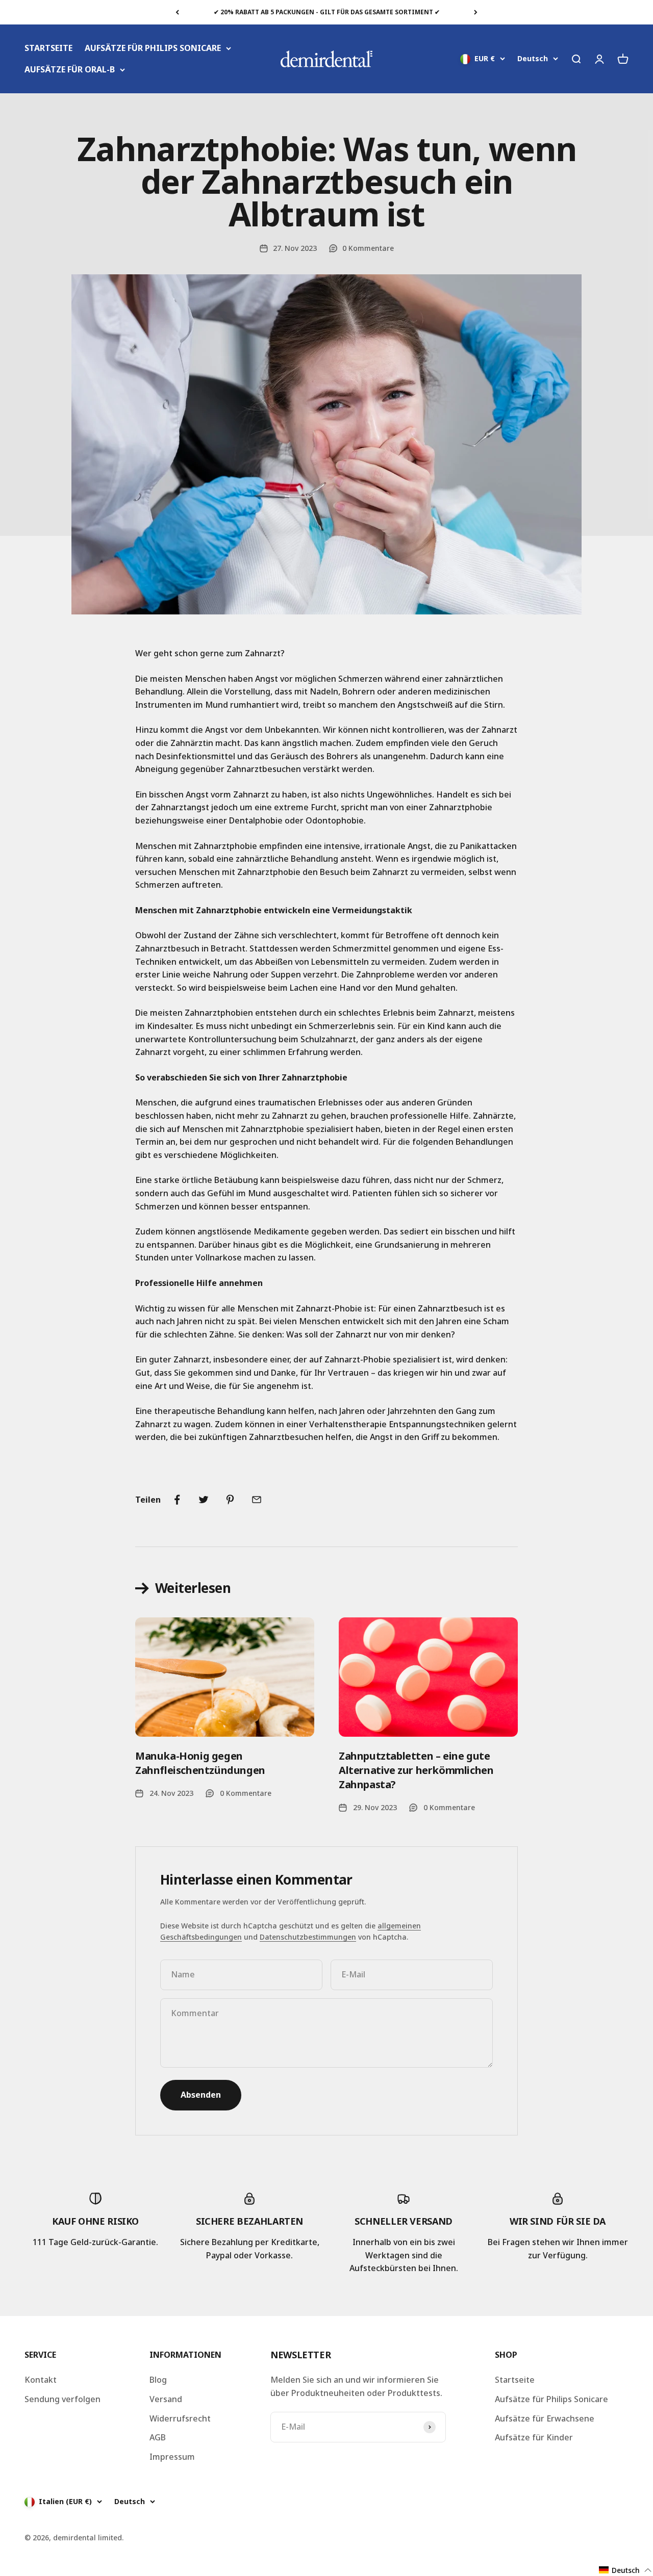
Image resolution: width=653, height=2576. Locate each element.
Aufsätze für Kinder (534, 2437)
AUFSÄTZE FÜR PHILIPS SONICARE (153, 48)
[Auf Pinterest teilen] (230, 1500)
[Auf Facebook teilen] (177, 1500)
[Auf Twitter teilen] (204, 1500)
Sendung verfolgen (62, 2399)
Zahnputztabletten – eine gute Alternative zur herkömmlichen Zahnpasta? (416, 1770)
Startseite (515, 2380)
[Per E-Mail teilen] (257, 1500)
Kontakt (41, 2380)
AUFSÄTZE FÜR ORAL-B (70, 69)
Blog (158, 2380)
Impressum (172, 2457)
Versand (166, 2399)
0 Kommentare (368, 248)
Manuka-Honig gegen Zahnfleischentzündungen (200, 1763)
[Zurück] (177, 12)
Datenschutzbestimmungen (308, 1937)
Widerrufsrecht (180, 2418)
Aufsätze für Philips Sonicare (551, 2399)
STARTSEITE (48, 48)
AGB (158, 2437)
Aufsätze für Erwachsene (545, 2418)
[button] (625, 2570)
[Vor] (476, 12)
